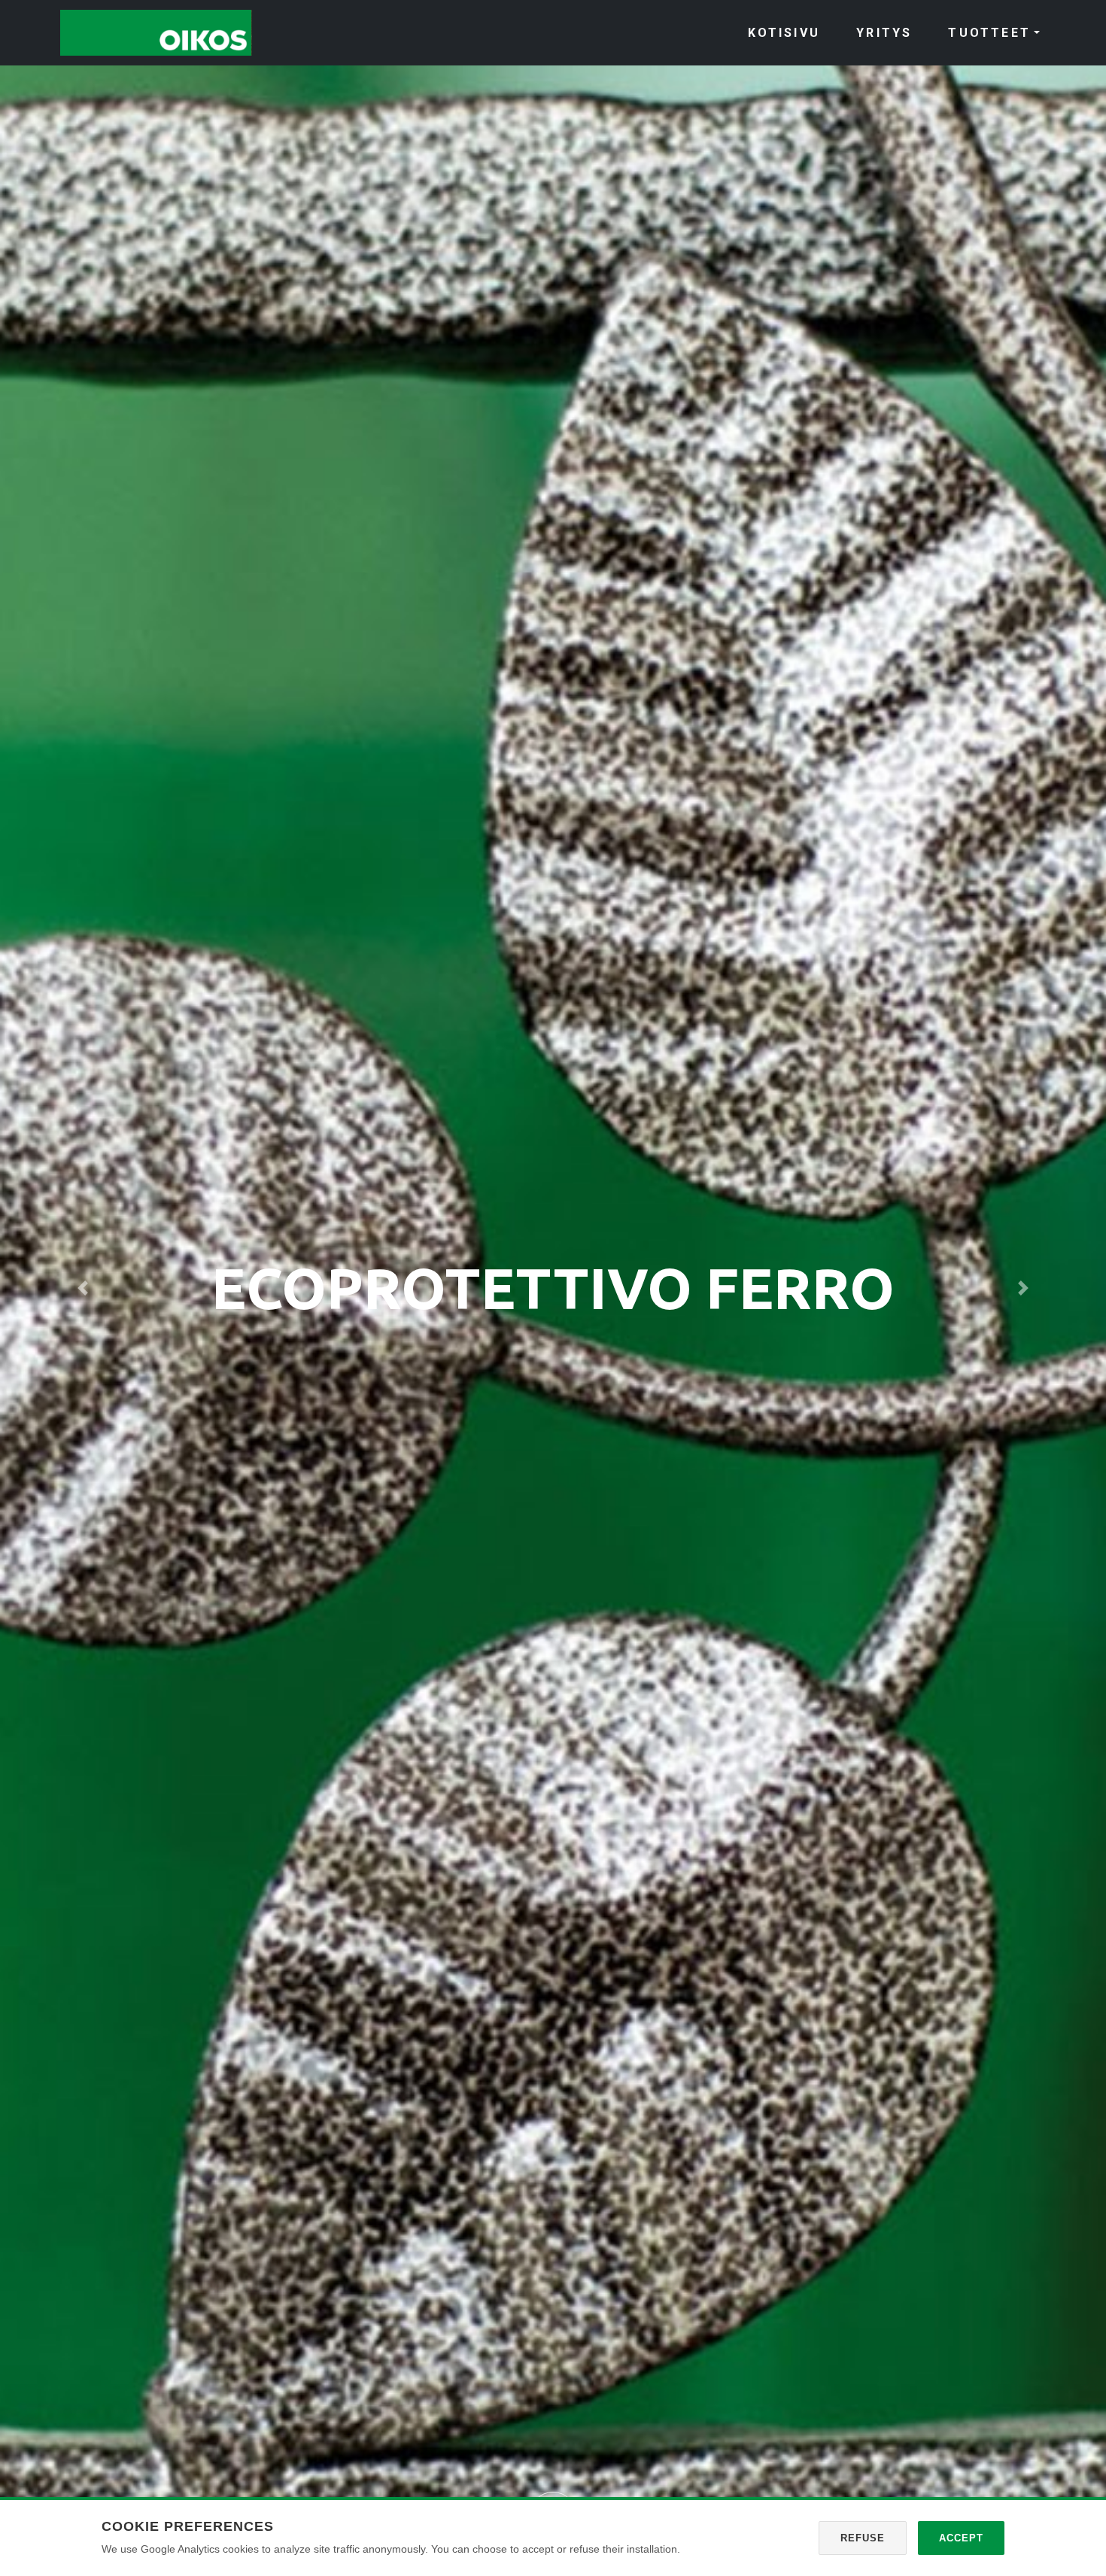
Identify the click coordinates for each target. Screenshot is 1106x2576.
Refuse (863, 2538)
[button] (83, 1288)
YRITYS (884, 33)
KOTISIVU (784, 33)
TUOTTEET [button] (989, 33)
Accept (961, 2538)
